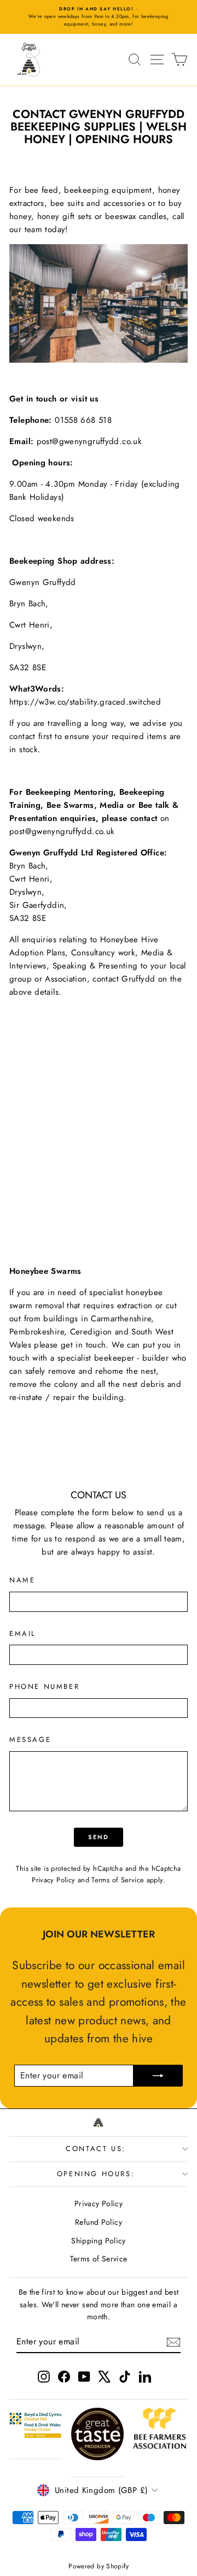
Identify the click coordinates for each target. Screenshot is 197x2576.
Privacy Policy (53, 1880)
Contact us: (96, 2149)
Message (30, 1739)
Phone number (44, 1686)
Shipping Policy (99, 2241)
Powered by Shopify (99, 2566)
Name (22, 1580)
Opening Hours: (96, 2174)
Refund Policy (99, 2222)
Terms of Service (118, 1880)
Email (23, 1633)
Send (99, 1837)
